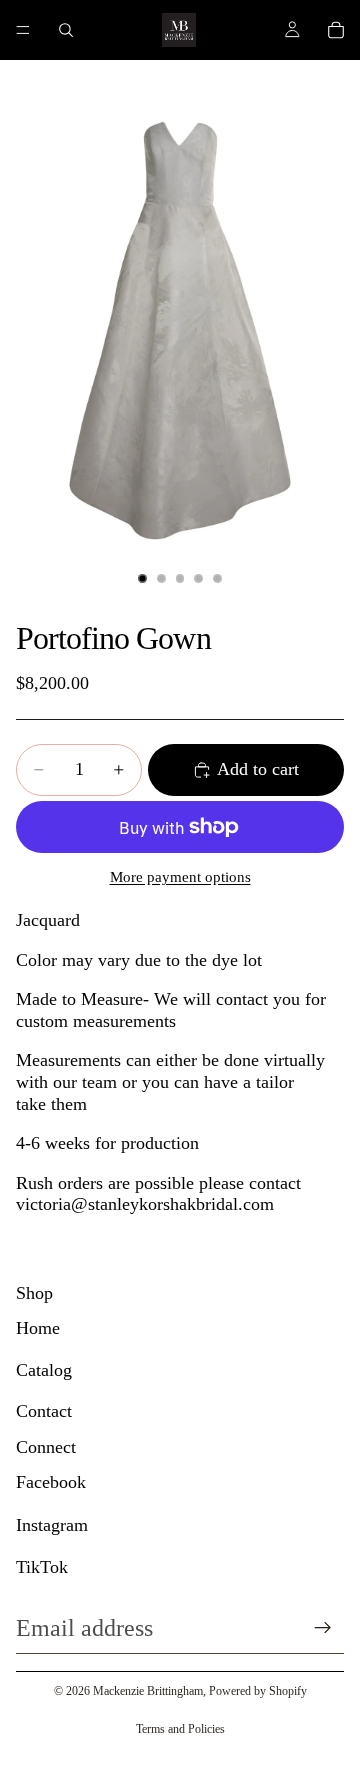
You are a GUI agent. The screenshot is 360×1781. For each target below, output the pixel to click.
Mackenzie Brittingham (148, 1691)
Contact (44, 1411)
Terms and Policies (180, 1729)
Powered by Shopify (258, 1691)
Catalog (44, 1370)
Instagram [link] (52, 1525)
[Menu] (23, 30)
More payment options (180, 877)
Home (38, 1328)
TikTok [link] (42, 1567)
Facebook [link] (51, 1482)
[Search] (66, 30)
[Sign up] (323, 1628)
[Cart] (336, 30)
